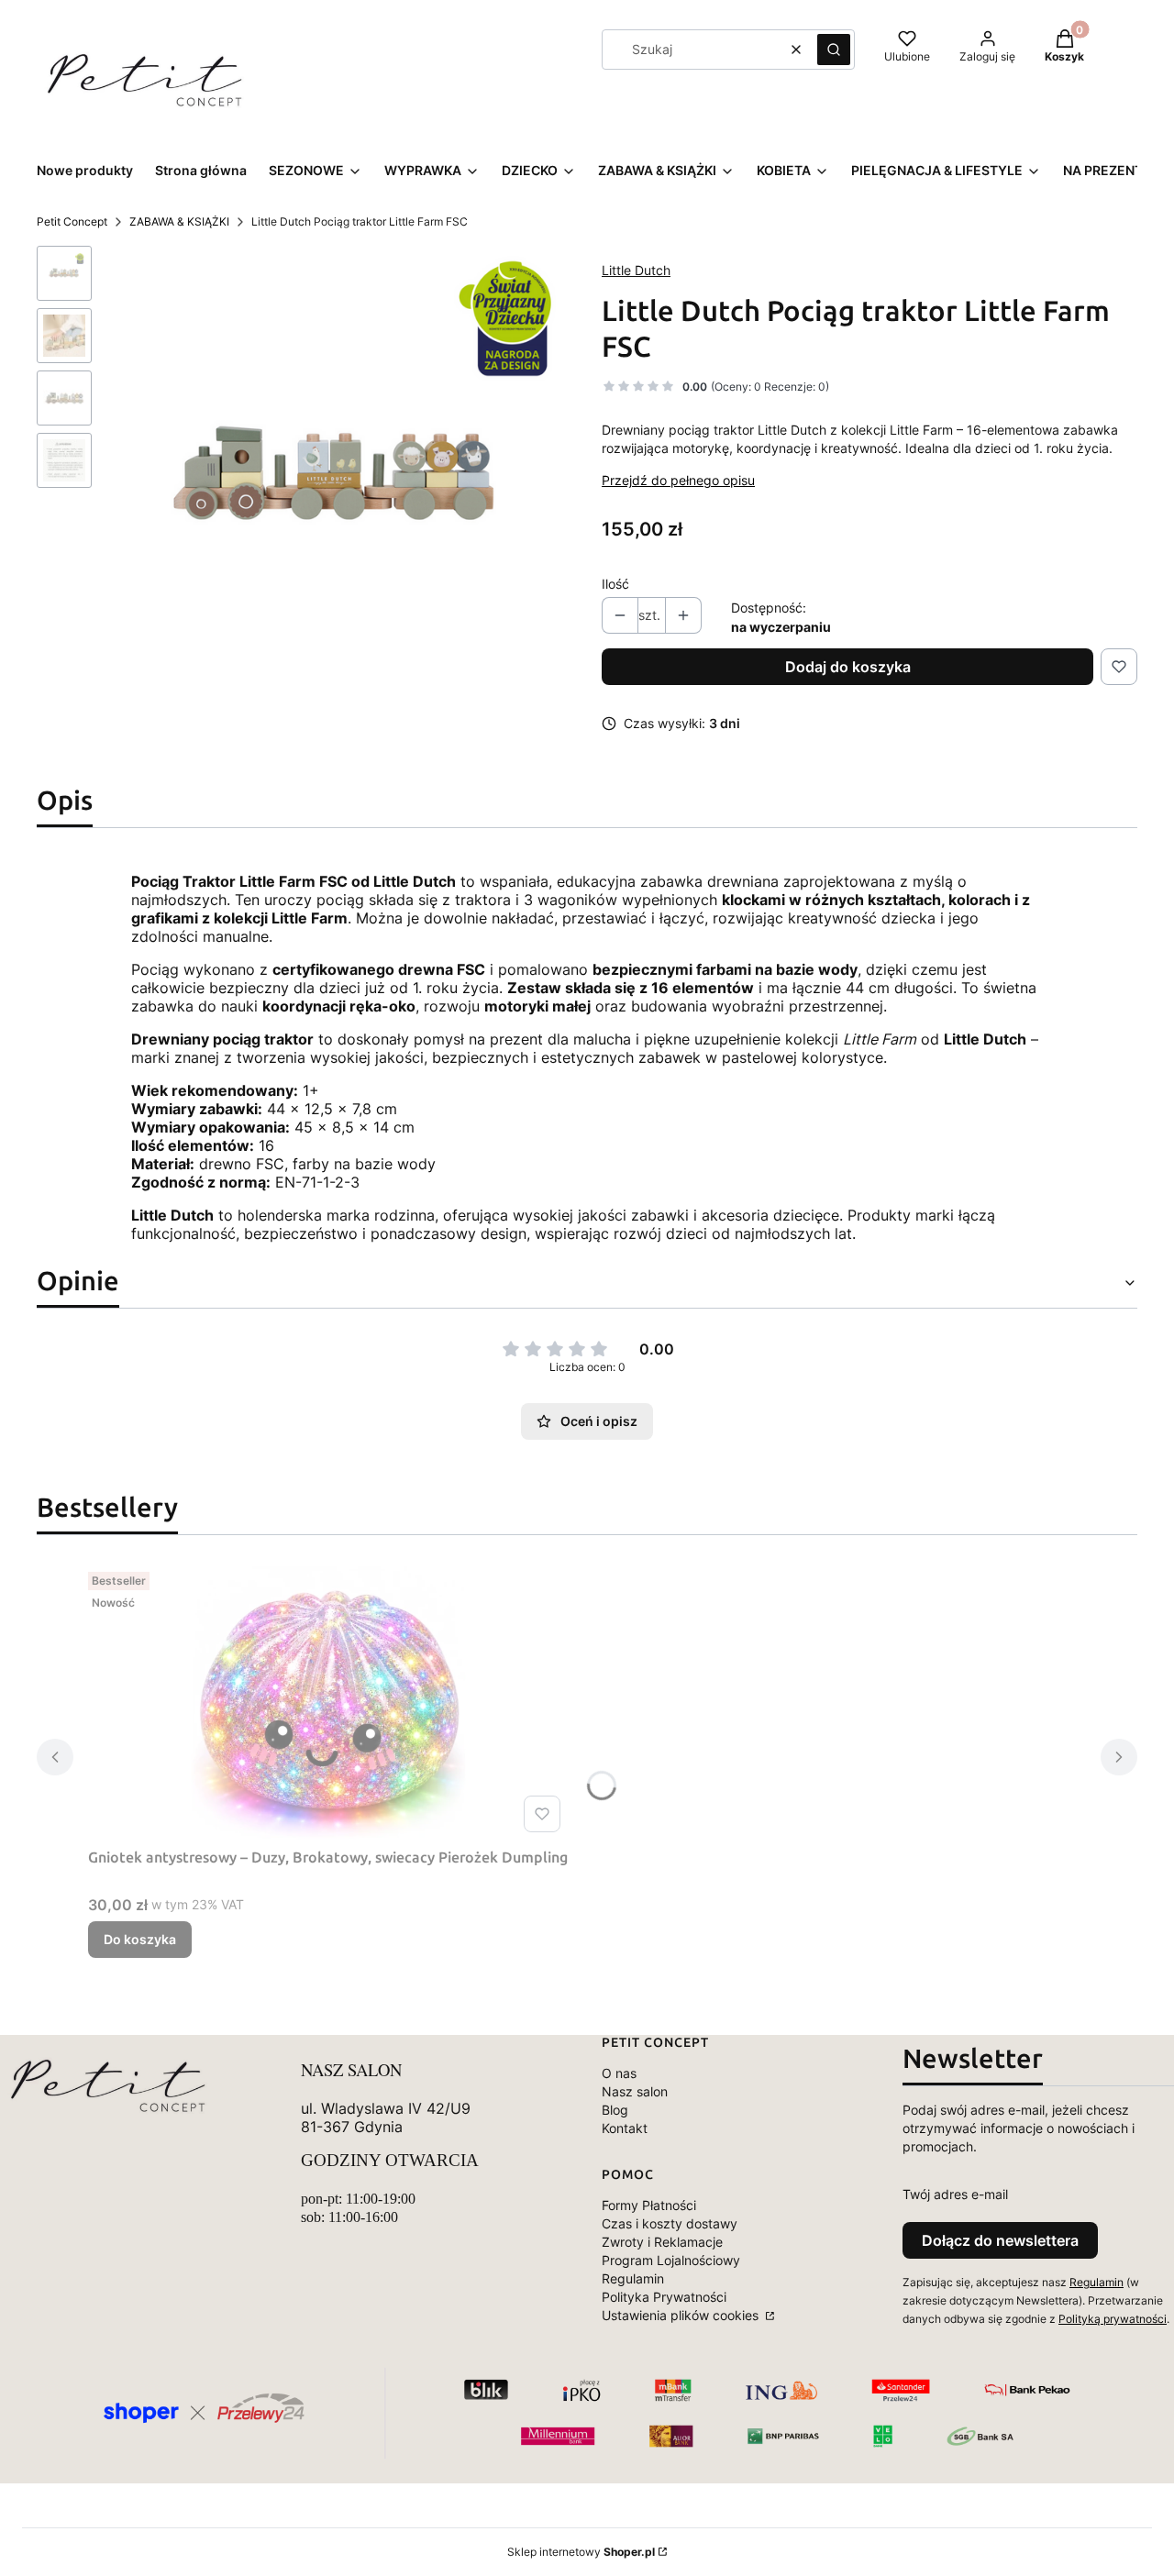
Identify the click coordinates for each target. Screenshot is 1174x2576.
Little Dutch (636, 270)
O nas (619, 2073)
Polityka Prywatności (664, 2297)
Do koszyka (140, 1939)
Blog (615, 2110)
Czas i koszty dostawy (670, 2223)
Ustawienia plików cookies (682, 2315)
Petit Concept (72, 221)
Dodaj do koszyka (848, 667)
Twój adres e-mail (955, 2194)
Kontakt (625, 2128)
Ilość (615, 584)
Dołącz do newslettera (1000, 2240)
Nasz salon (635, 2091)
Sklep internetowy (581, 2552)
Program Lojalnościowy (671, 2260)
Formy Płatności (649, 2205)
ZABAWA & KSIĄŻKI (179, 221)
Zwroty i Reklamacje (662, 2242)
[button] (834, 50)
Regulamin (633, 2278)
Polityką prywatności (1113, 2319)
